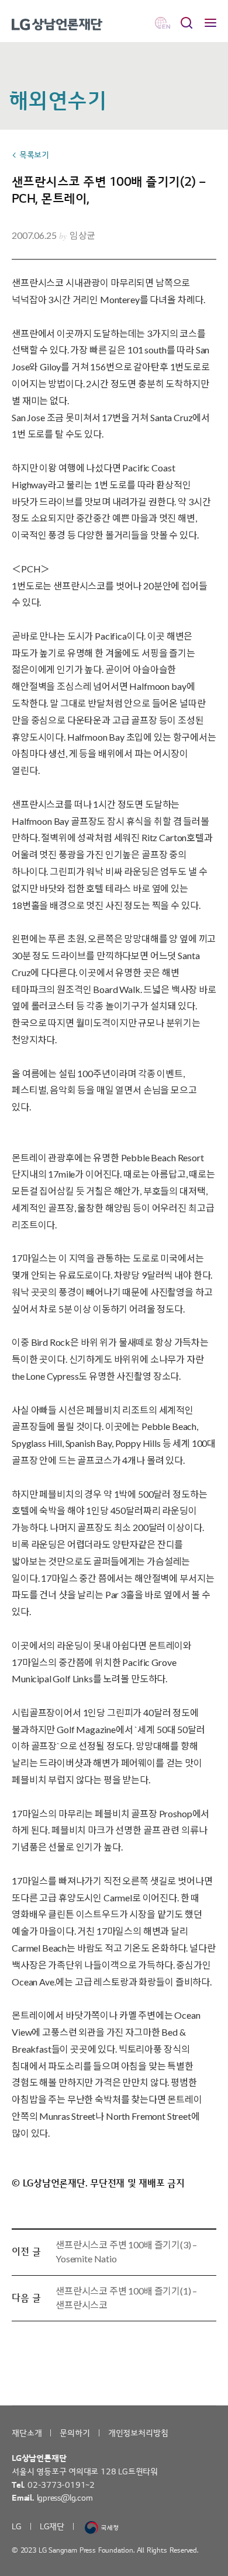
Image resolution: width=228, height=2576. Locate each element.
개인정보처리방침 (138, 2433)
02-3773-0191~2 (61, 2485)
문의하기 (75, 2433)
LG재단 (52, 2527)
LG (17, 2527)
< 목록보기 (30, 155)
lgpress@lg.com (65, 2498)
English (163, 23)
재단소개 (27, 2433)
